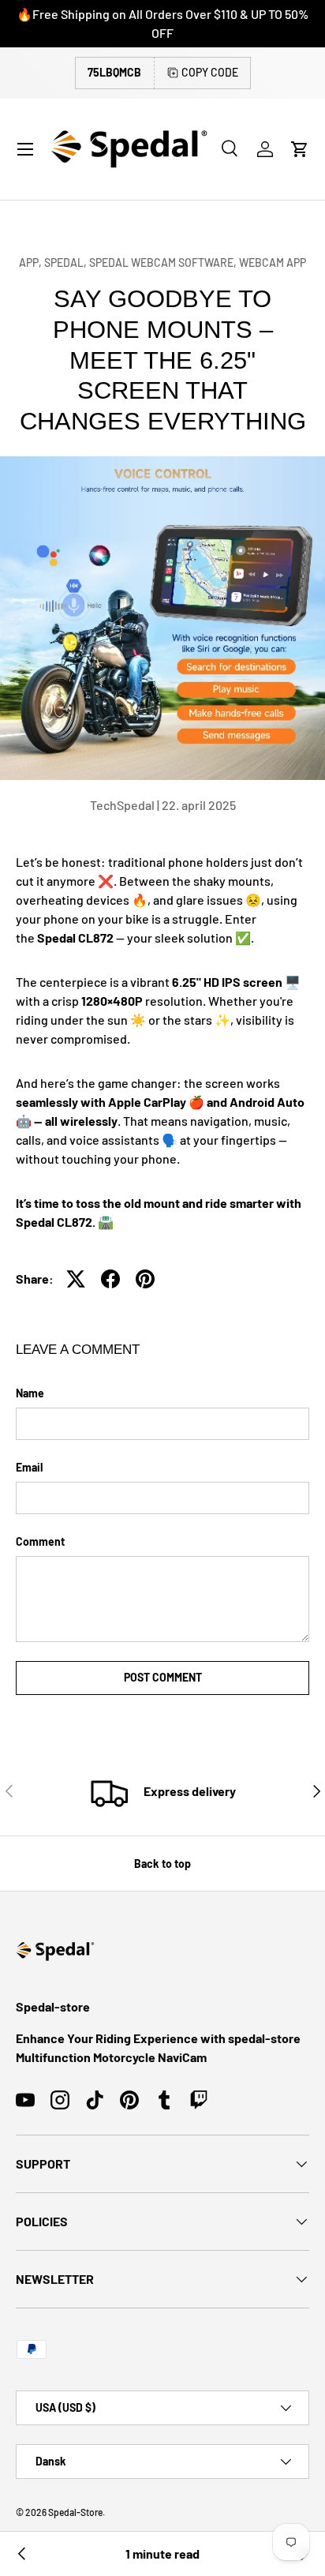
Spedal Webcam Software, (164, 262)
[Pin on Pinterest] (145, 1279)
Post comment (163, 1677)
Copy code (210, 72)
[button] (300, 149)
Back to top (162, 1864)
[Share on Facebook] (110, 1279)
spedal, (67, 262)
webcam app (273, 262)
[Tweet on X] (76, 1279)
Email (29, 1467)
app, (32, 262)
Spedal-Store (75, 2512)
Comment (40, 1541)
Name (30, 1393)
